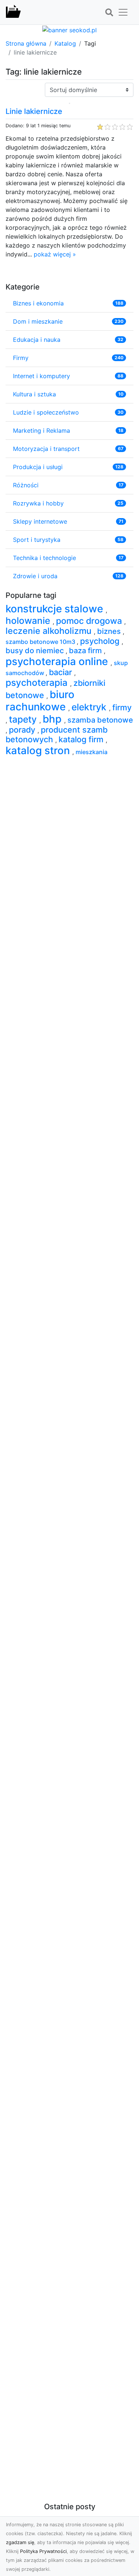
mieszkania (92, 752)
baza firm (86, 651)
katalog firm (82, 739)
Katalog (65, 43)
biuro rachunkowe (40, 701)
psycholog (101, 641)
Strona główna (26, 43)
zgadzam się (20, 2542)
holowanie (29, 621)
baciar (62, 672)
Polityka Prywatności (43, 2551)
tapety (24, 719)
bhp (53, 719)
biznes (110, 631)
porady (23, 730)
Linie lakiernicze (34, 111)
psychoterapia (38, 683)
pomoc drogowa (90, 621)
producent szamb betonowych (57, 734)
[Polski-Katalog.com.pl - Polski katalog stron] (13, 12)
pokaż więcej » (55, 254)
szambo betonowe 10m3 (41, 642)
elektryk (90, 707)
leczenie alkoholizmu (50, 631)
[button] (109, 13)
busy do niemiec (36, 651)
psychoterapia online (58, 661)
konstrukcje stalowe (56, 609)
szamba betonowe (100, 720)
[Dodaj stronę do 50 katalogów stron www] (69, 29)
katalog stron (39, 750)
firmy (122, 707)
